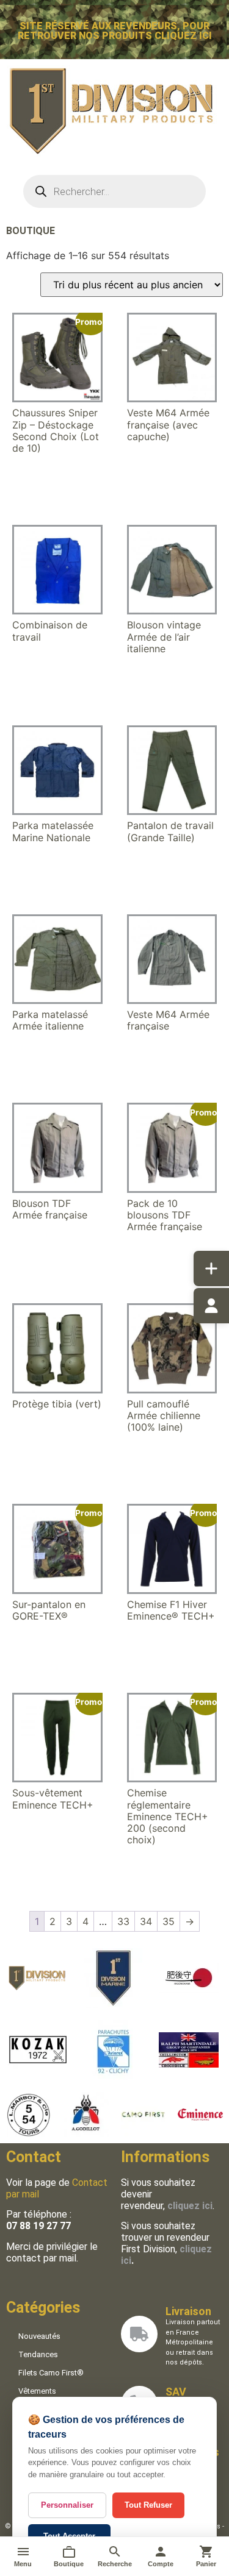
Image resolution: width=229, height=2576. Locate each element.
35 (169, 1921)
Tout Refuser (148, 2505)
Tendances (38, 2354)
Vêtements (37, 2391)
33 (123, 1921)
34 (146, 1921)
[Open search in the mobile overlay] (115, 191)
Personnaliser (67, 2505)
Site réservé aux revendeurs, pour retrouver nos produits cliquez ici (115, 31)
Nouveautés (39, 2336)
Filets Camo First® (51, 2373)
